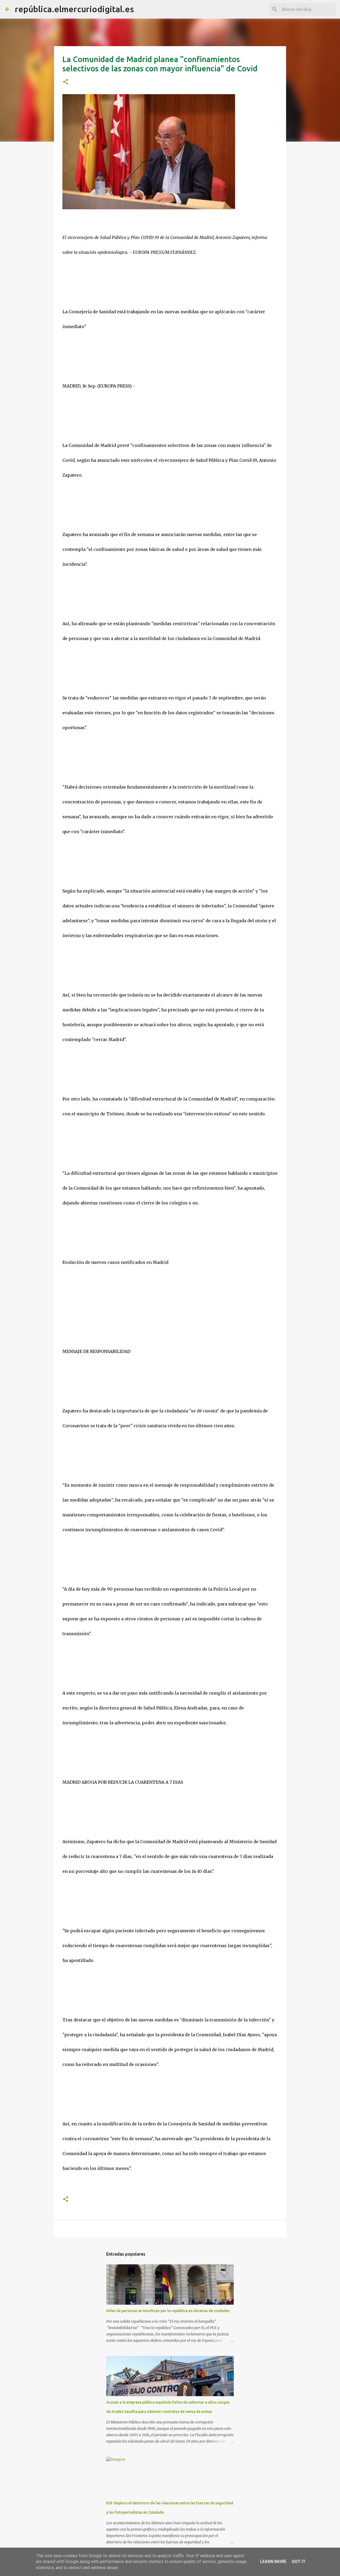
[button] (66, 82)
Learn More (273, 2562)
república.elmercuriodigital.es (74, 9)
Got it (299, 2562)
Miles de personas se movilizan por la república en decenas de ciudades (168, 2311)
